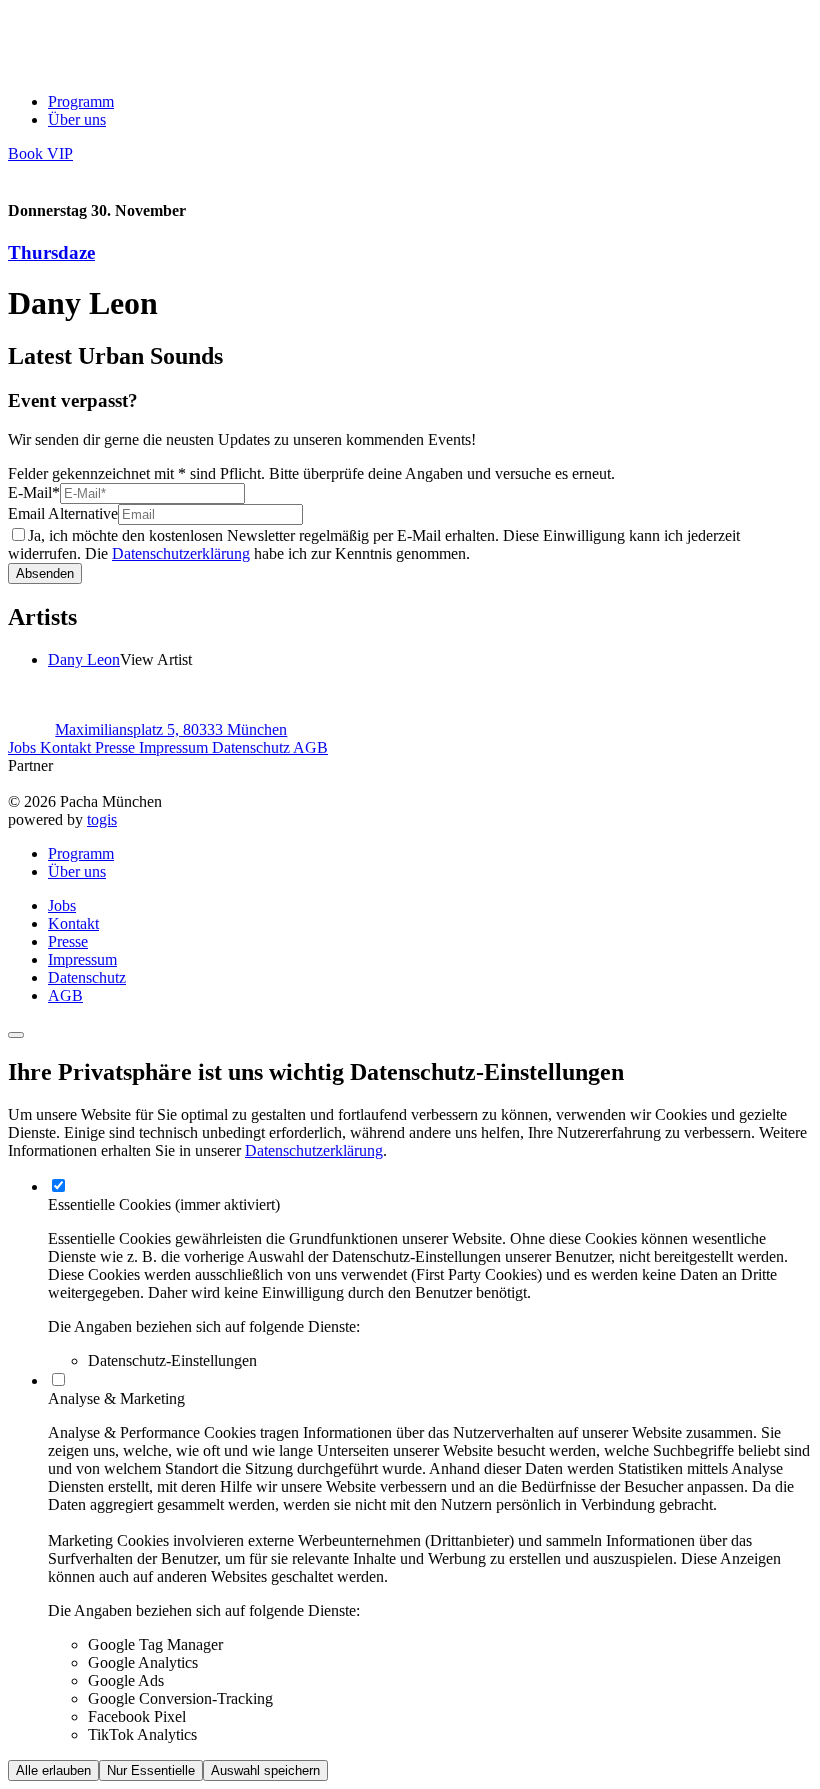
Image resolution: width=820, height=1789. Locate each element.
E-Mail (34, 492)
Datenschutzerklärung (181, 553)
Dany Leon (84, 659)
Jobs (24, 747)
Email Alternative (63, 513)
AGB (310, 747)
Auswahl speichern (265, 1770)
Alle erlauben (53, 1770)
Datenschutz (252, 747)
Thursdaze (51, 252)
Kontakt (67, 747)
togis (102, 819)
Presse (117, 747)
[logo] (90, 67)
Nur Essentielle (151, 1770)
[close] (16, 1035)
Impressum (175, 747)
